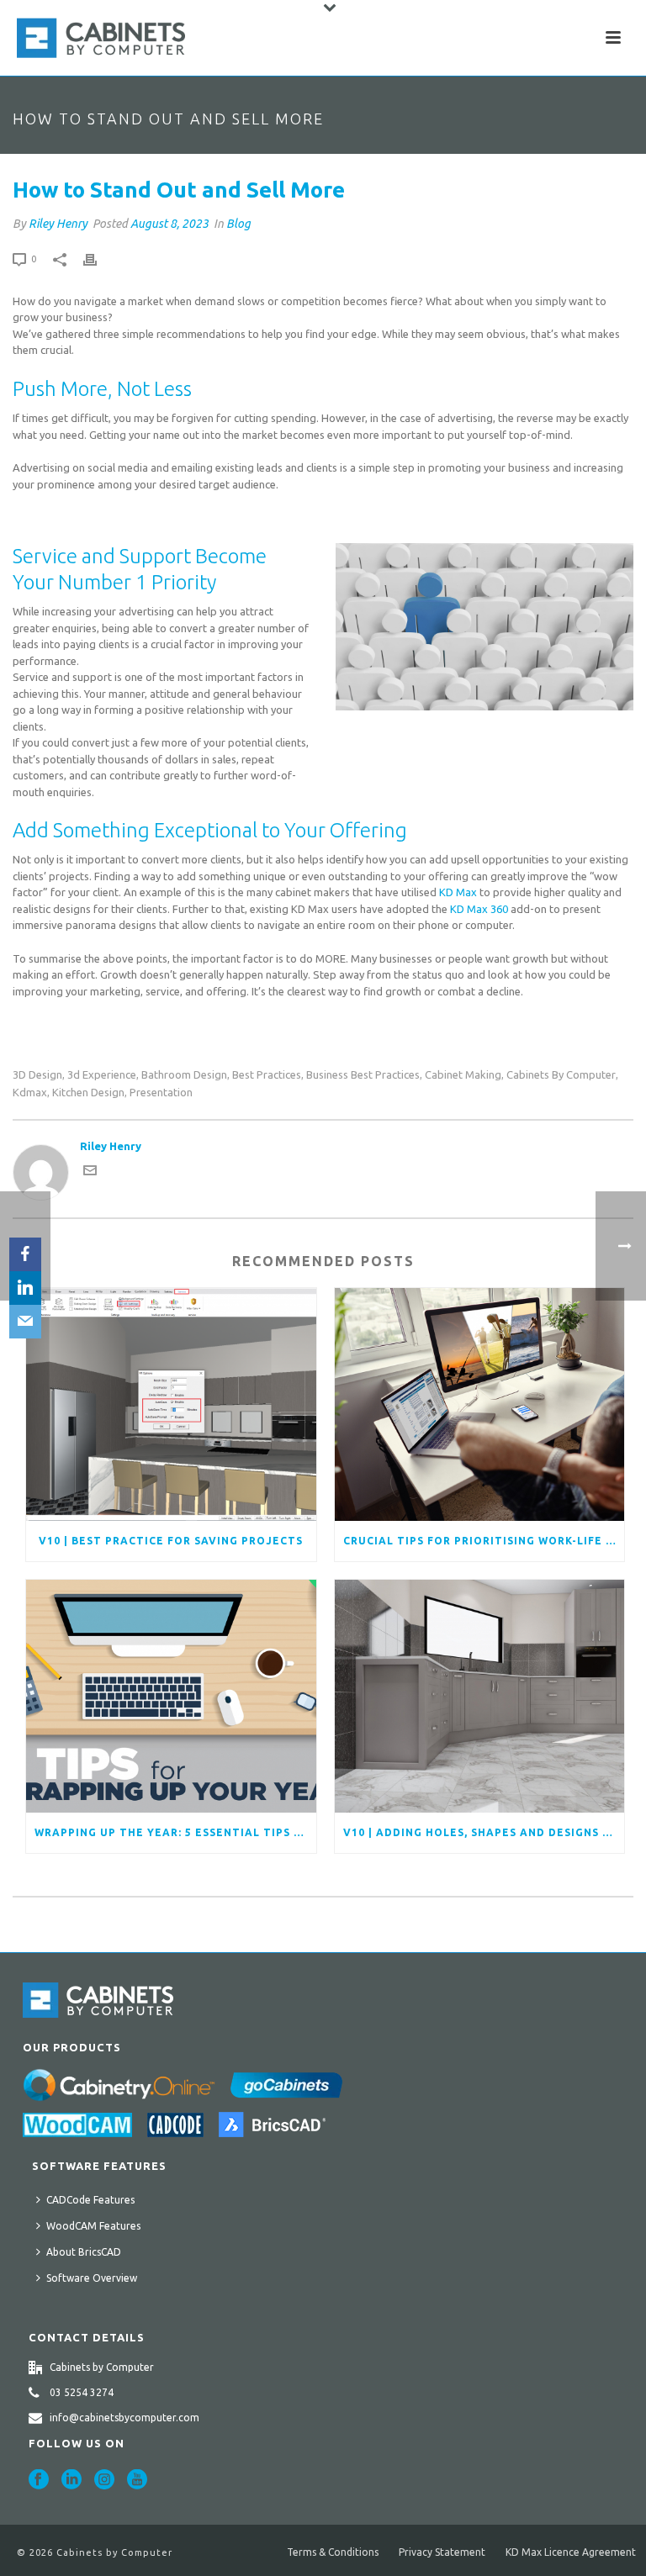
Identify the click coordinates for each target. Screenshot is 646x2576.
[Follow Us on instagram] (104, 2480)
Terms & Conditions (333, 2552)
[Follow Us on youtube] (137, 2480)
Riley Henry (58, 224)
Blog (238, 224)
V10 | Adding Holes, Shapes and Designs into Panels (484, 1832)
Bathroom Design (184, 1075)
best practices (267, 1075)
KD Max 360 (479, 909)
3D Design (37, 1075)
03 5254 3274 (82, 2392)
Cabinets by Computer (561, 1075)
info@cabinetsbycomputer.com (124, 2418)
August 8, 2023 (169, 224)
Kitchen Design (88, 1093)
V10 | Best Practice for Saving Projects (171, 1541)
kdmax (30, 1093)
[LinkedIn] (25, 1288)
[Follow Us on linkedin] (71, 2480)
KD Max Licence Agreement (571, 2552)
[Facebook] (25, 1254)
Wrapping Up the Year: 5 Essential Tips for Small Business (175, 1832)
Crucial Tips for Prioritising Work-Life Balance (484, 1541)
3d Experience (102, 1075)
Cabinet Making (463, 1075)
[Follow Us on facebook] (39, 2480)
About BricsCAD (84, 2252)
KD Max (458, 892)
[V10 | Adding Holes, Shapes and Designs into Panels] (480, 1696)
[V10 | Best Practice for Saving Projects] (171, 1404)
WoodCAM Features (93, 2226)
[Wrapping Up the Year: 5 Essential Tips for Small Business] (171, 1696)
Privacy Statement (442, 2552)
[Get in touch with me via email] (90, 1173)
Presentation (161, 1093)
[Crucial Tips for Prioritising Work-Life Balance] (480, 1404)
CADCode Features (90, 2200)
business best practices (363, 1075)
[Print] (98, 259)
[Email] (25, 1322)
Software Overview (92, 2278)
